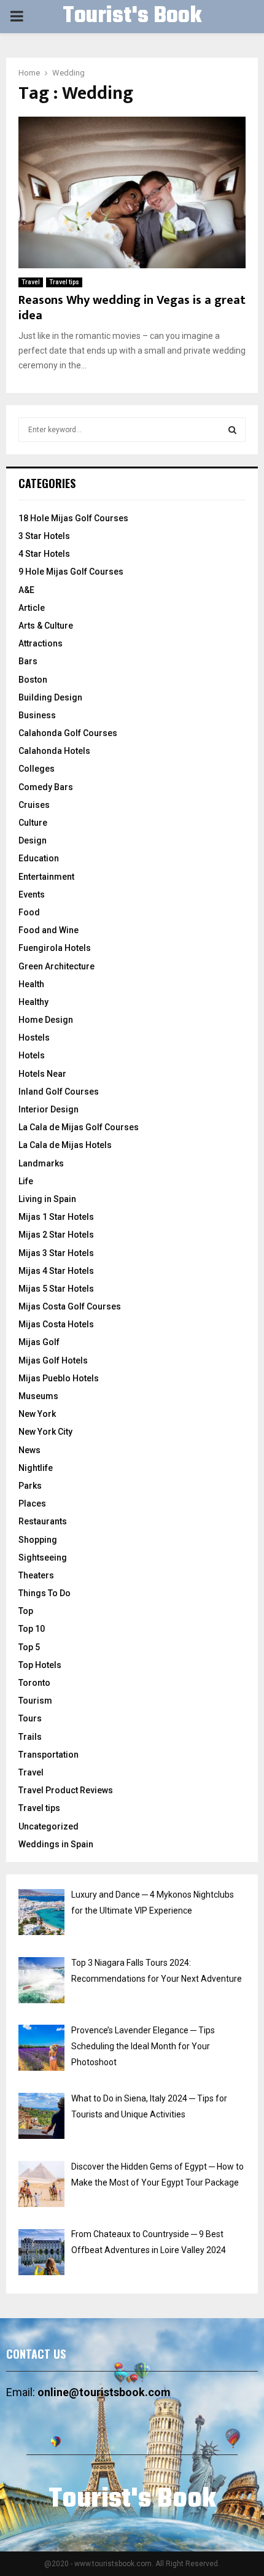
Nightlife (36, 1468)
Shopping (38, 1540)
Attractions (41, 643)
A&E (26, 590)
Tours (30, 1718)
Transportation (49, 1755)
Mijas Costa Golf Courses (70, 1306)
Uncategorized (49, 1826)
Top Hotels (40, 1665)
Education (39, 858)
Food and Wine (49, 930)
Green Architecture (56, 966)
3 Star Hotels (44, 536)
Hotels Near (42, 1074)
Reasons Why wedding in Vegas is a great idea (132, 308)
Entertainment (46, 877)
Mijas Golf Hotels (53, 1360)
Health (31, 984)
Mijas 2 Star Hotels (56, 1235)
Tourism (35, 1701)
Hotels (32, 1055)
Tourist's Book (132, 17)
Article (32, 608)
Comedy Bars (46, 787)
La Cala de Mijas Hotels (65, 1145)
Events (32, 894)
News (29, 1450)
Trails (30, 1737)
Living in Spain (47, 1199)
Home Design (46, 1020)
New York (37, 1414)
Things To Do (45, 1593)
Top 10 (32, 1629)
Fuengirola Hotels (55, 948)
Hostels (34, 1038)
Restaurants (43, 1521)
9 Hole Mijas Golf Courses (71, 572)
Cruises (34, 805)
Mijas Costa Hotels (56, 1324)
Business (37, 715)
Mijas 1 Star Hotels (56, 1217)
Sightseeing (43, 1558)
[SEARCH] (232, 430)
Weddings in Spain (56, 1844)
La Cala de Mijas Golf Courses (79, 1127)
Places (32, 1503)
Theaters (36, 1575)
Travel (31, 282)
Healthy (33, 1002)
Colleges (37, 769)
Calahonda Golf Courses (68, 733)
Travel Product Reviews (66, 1790)
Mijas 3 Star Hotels (56, 1253)
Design (33, 840)
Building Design (50, 697)
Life (26, 1181)
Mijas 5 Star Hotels (56, 1289)
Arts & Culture (46, 626)
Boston (33, 680)
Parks (30, 1486)
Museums (38, 1396)
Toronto (34, 1683)
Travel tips (64, 282)
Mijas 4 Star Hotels (56, 1271)
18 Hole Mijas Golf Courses (73, 518)
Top (26, 1611)
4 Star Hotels (44, 554)
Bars (28, 661)
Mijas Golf (39, 1342)
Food (29, 912)
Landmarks (41, 1163)
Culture (33, 823)
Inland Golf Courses (59, 1092)
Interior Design (49, 1109)
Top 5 (29, 1647)
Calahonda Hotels (54, 751)
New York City (45, 1432)
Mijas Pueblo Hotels (59, 1378)
